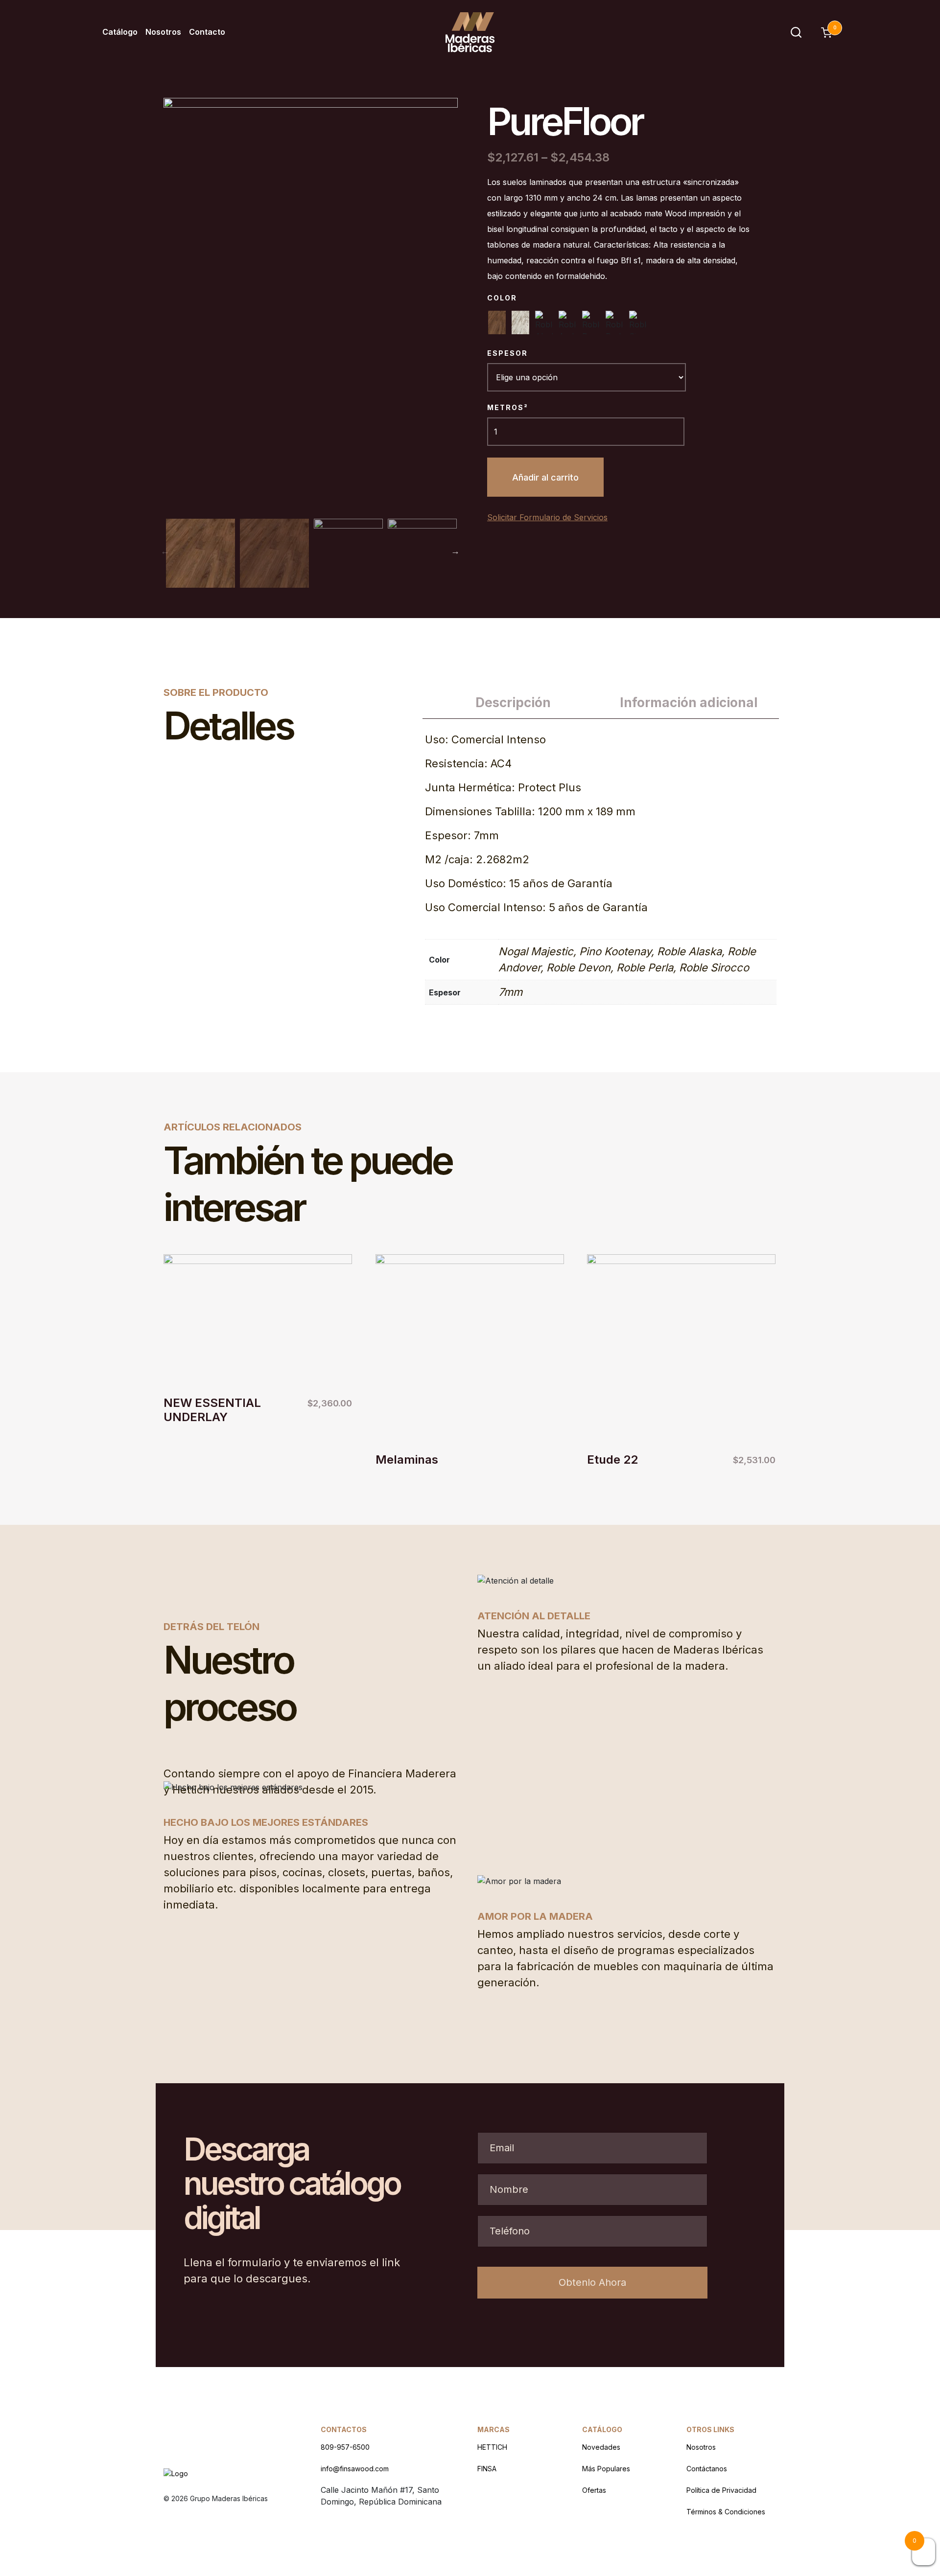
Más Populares (606, 2469)
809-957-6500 (345, 2447)
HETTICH (492, 2447)
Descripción (513, 702)
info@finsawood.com (355, 2469)
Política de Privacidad (721, 2490)
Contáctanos (707, 2469)
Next (455, 551)
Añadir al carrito (545, 477)
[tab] (513, 703)
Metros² (508, 407)
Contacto (207, 32)
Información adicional (689, 702)
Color (502, 298)
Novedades (601, 2447)
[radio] (497, 322)
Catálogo (120, 32)
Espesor (507, 353)
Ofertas (594, 2490)
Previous (165, 551)
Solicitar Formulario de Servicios (547, 517)
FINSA (487, 2469)
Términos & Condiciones (726, 2512)
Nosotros (163, 32)
